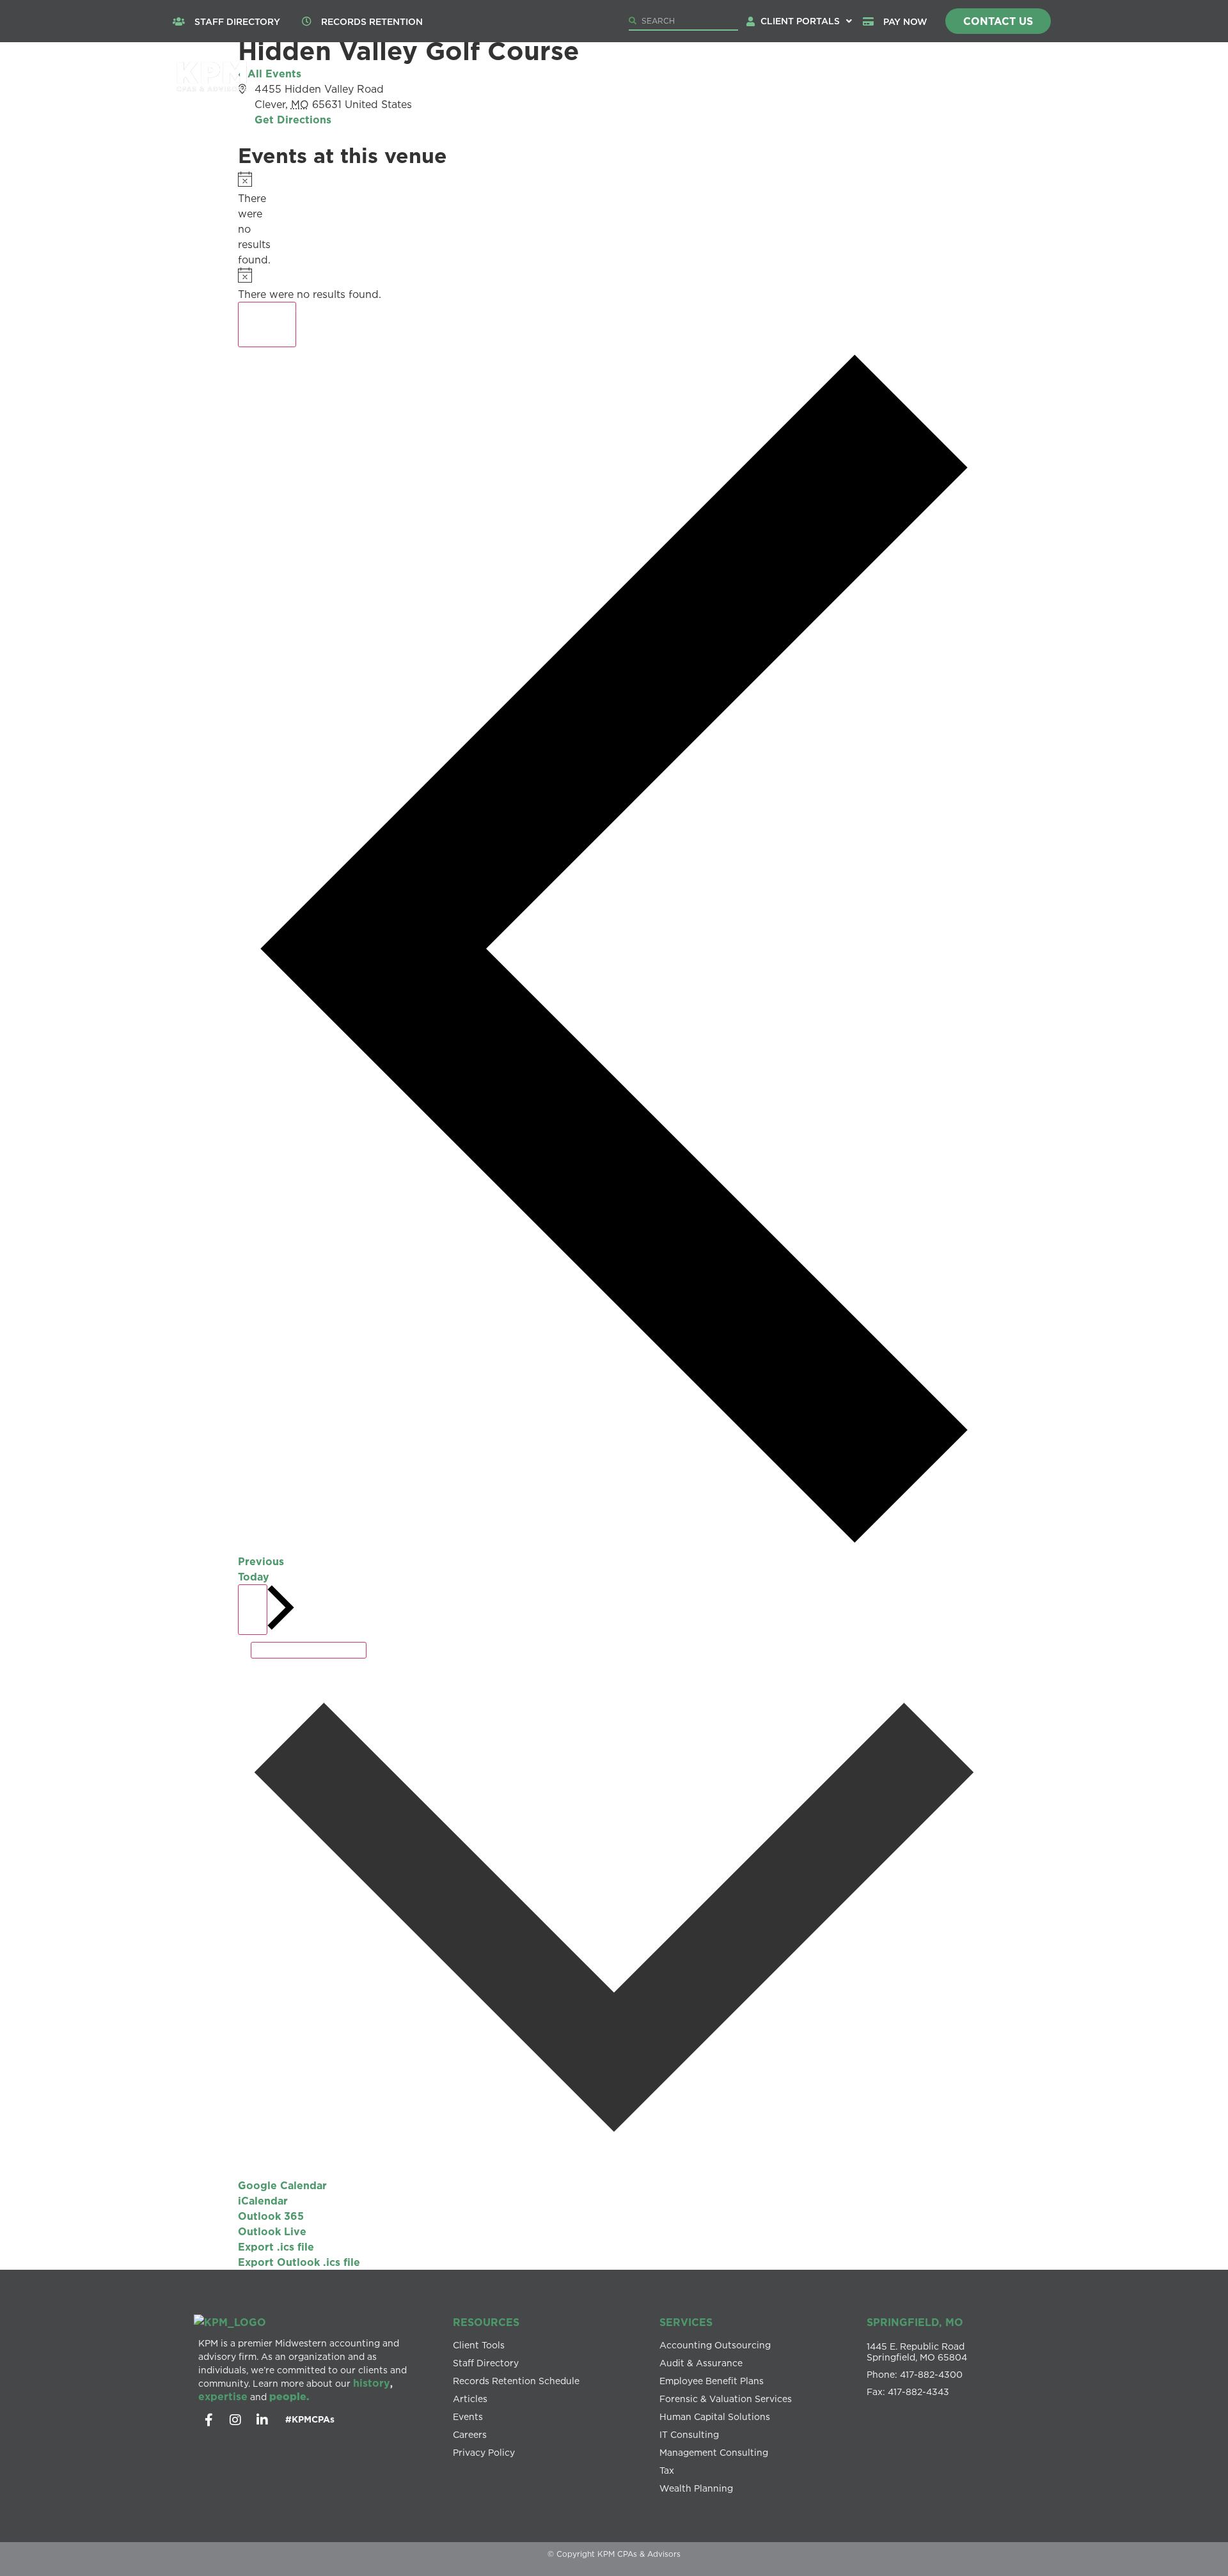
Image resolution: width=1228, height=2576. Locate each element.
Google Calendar (282, 2185)
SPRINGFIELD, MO (915, 2322)
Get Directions (293, 120)
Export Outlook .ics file (299, 2262)
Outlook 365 (271, 2216)
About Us (600, 79)
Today (254, 1577)
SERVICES (686, 2322)
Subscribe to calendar (309, 1650)
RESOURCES (486, 2322)
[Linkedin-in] (262, 2420)
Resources (973, 79)
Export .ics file (276, 2247)
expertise (223, 2396)
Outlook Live (272, 2231)
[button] (806, 21)
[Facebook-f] (209, 2420)
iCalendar (263, 2201)
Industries (791, 79)
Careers (888, 79)
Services (693, 79)
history (372, 2383)
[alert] (242, 219)
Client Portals (800, 21)
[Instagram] (235, 2420)
